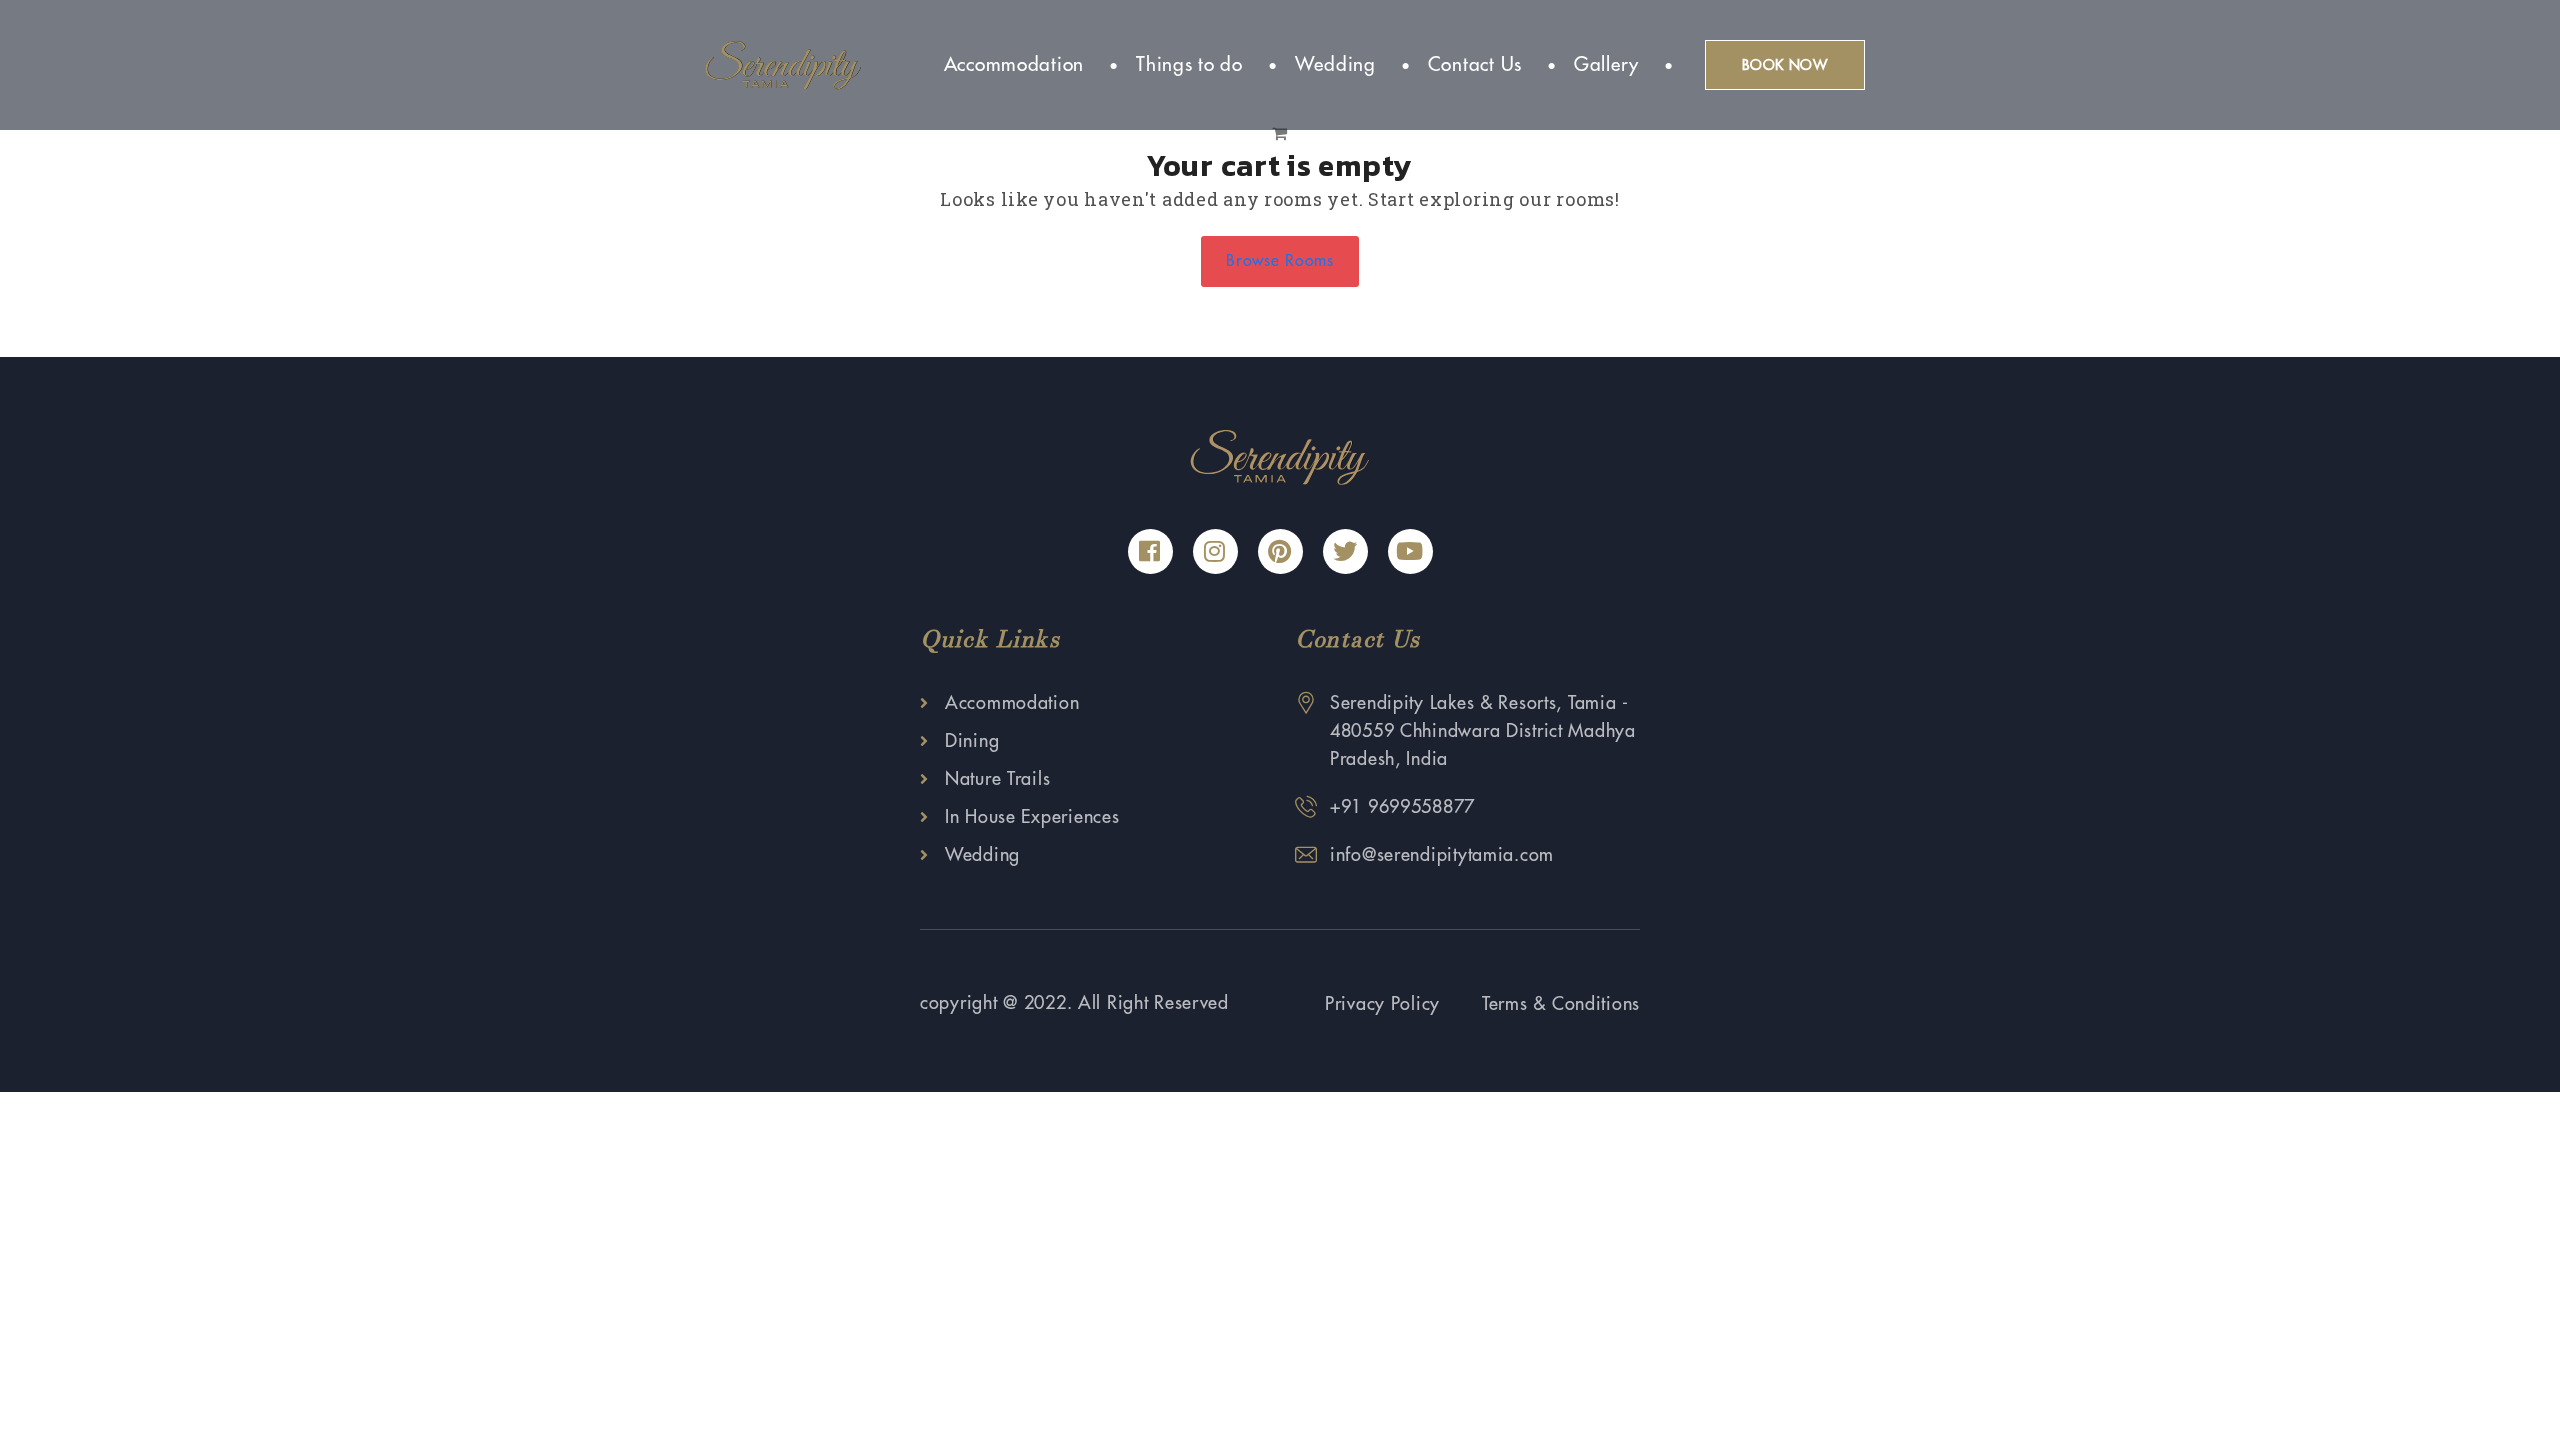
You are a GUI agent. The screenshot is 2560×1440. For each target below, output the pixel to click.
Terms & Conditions (1561, 1004)
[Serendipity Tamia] (783, 64)
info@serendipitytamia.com (1442, 855)
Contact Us (1475, 64)
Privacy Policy (1382, 1004)
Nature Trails (997, 779)
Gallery (1606, 64)
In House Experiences (1032, 817)
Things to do (1189, 64)
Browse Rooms (1280, 261)
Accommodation (1014, 64)
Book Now (1785, 65)
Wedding (1335, 64)
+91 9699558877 (1402, 807)
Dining (972, 741)
